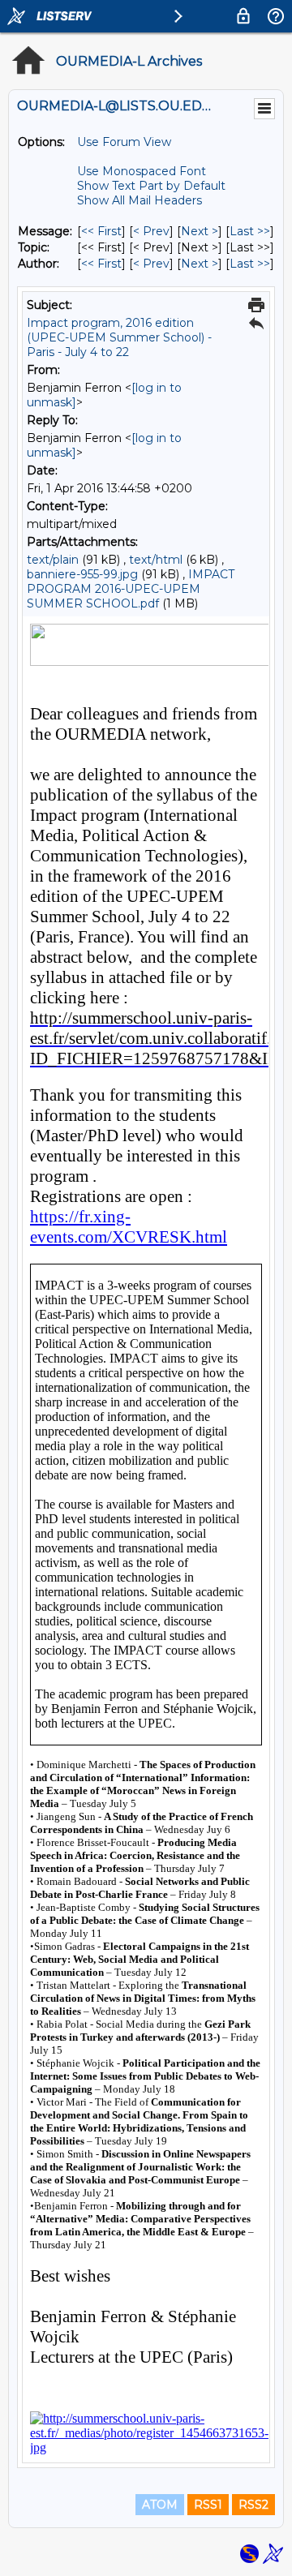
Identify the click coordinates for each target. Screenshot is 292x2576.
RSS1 (208, 2505)
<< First (101, 231)
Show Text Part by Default (151, 186)
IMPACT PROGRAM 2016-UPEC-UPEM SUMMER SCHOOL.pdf (131, 589)
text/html (156, 560)
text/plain (53, 560)
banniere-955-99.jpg (82, 574)
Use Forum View (124, 142)
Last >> (250, 231)
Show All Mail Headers (140, 200)
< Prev (151, 231)
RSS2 (253, 2505)
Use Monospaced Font (142, 171)
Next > (200, 231)
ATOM (160, 2505)
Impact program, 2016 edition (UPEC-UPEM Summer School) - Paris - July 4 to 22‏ (119, 337)
